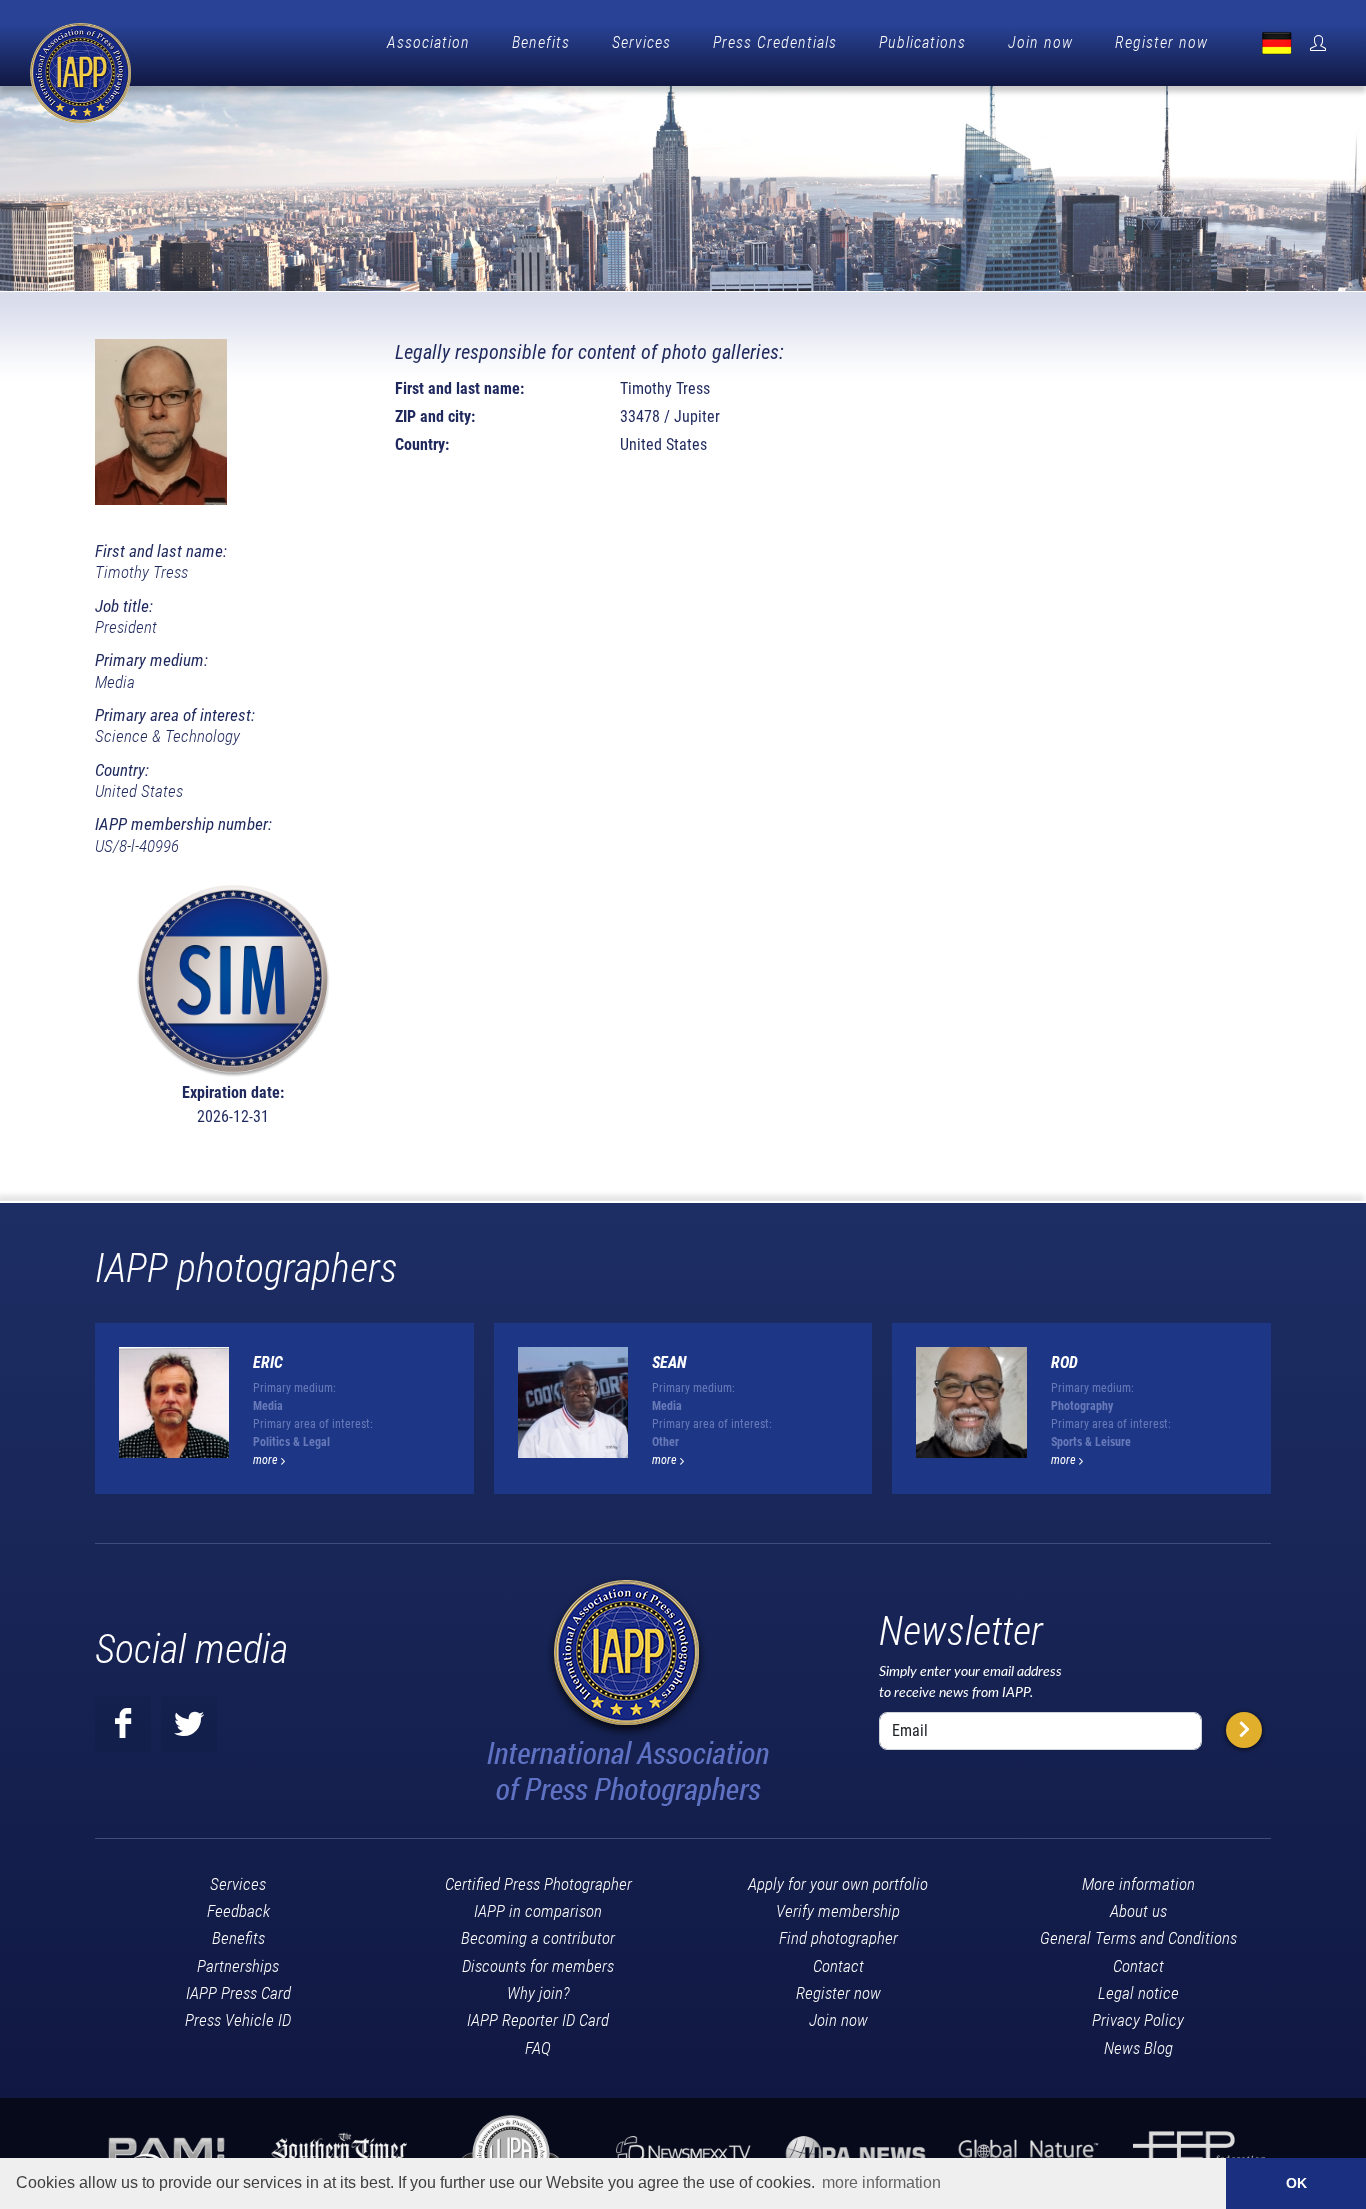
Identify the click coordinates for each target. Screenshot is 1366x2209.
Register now (1161, 42)
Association (428, 42)
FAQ (538, 2048)
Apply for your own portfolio (838, 1884)
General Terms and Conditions (1138, 1938)
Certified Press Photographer (538, 1884)
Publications (922, 42)
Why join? (538, 1993)
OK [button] (1296, 2183)
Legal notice (1138, 1993)
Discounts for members (538, 1966)
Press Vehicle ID (238, 2020)
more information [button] (881, 2182)
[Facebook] (123, 1724)
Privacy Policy (1138, 2020)
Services (641, 42)
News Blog (1138, 2048)
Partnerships (238, 1966)
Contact (838, 1966)
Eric (268, 1362)
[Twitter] (189, 1724)
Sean (669, 1362)
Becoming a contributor (538, 1938)
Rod (1064, 1362)
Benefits (541, 42)
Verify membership (838, 1911)
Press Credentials (775, 42)
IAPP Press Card (238, 1993)
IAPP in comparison (538, 1911)
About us (1138, 1911)
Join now (1040, 42)
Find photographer (838, 1938)
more (267, 1460)
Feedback (238, 1911)
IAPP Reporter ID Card (538, 2020)
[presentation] (1289, 1417)
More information (1138, 1884)
